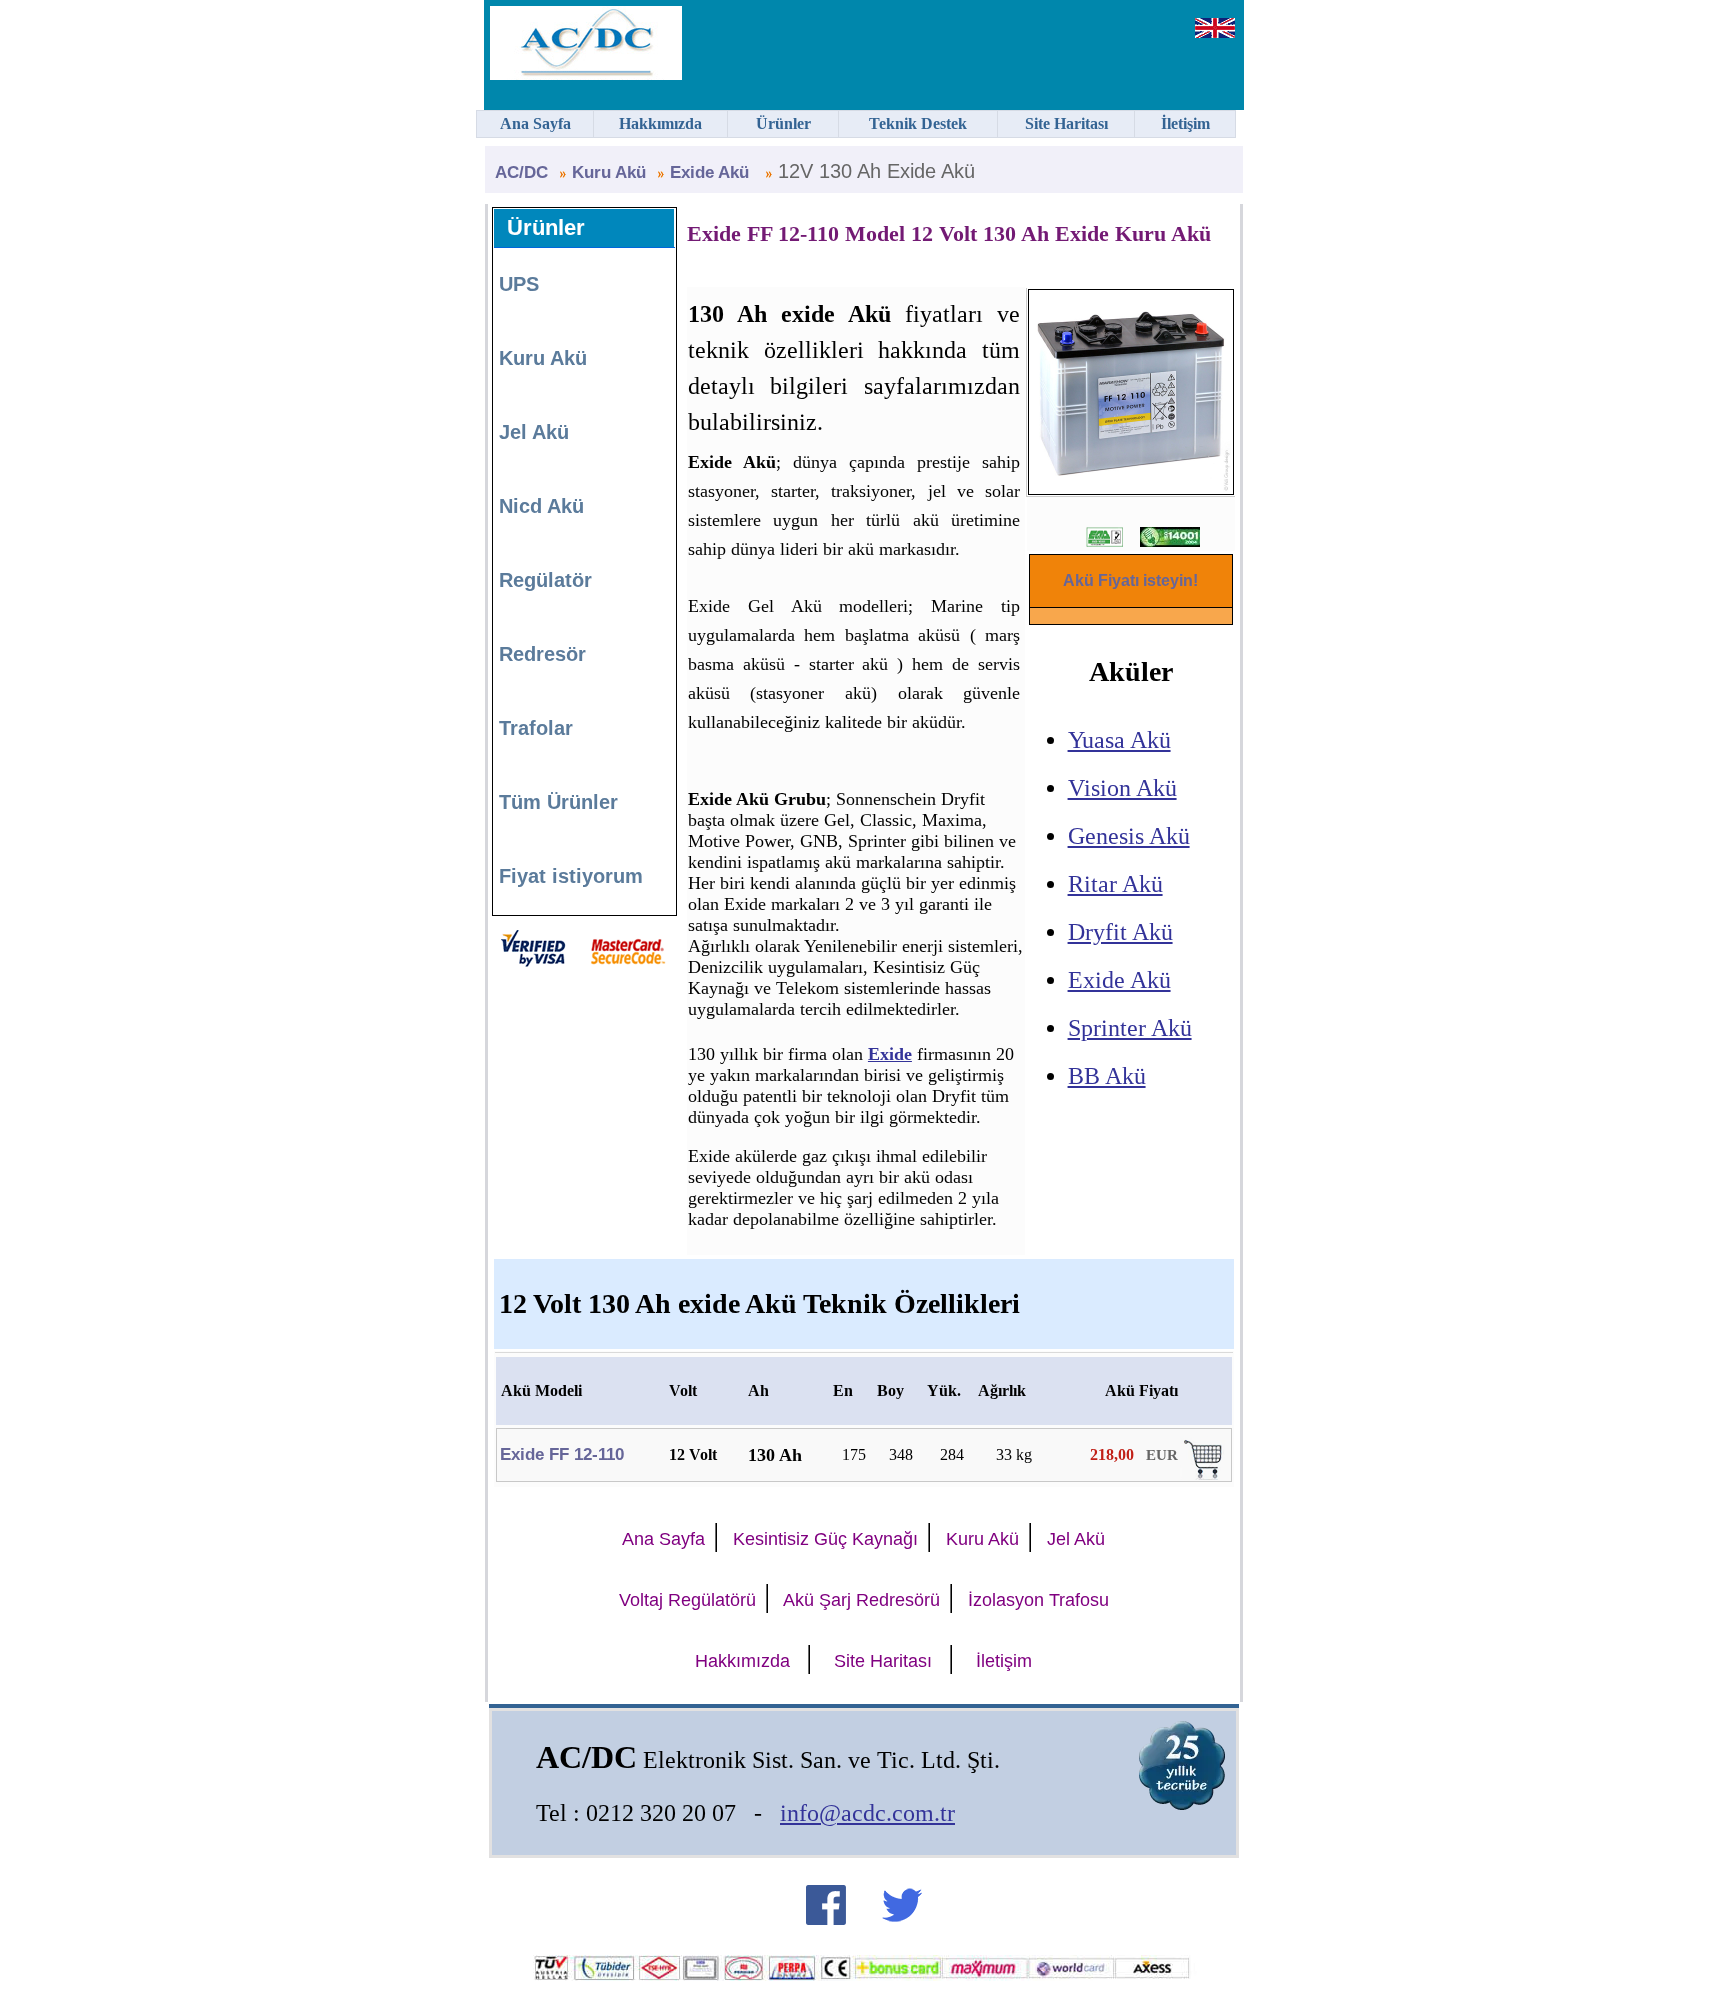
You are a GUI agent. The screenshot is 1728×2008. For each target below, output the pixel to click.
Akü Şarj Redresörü (861, 1600)
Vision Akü (1122, 788)
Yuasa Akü (1119, 740)
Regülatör (545, 580)
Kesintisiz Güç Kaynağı (825, 1539)
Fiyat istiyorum (571, 876)
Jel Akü (534, 432)
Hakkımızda (742, 1661)
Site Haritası (883, 1661)
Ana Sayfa (663, 1539)
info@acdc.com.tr (867, 1813)
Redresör (542, 654)
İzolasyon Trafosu (1038, 1600)
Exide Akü (1119, 980)
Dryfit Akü (1120, 932)
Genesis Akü (1129, 836)
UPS (519, 284)
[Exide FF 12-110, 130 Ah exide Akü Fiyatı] (1205, 1474)
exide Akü (712, 172)
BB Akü (1107, 1076)
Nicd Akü (541, 506)
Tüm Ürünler (558, 802)
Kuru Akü (609, 172)
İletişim (1004, 1661)
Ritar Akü (1115, 884)
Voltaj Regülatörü (687, 1600)
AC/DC (521, 172)
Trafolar (536, 728)
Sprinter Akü (1130, 1028)
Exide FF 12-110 (562, 1454)
